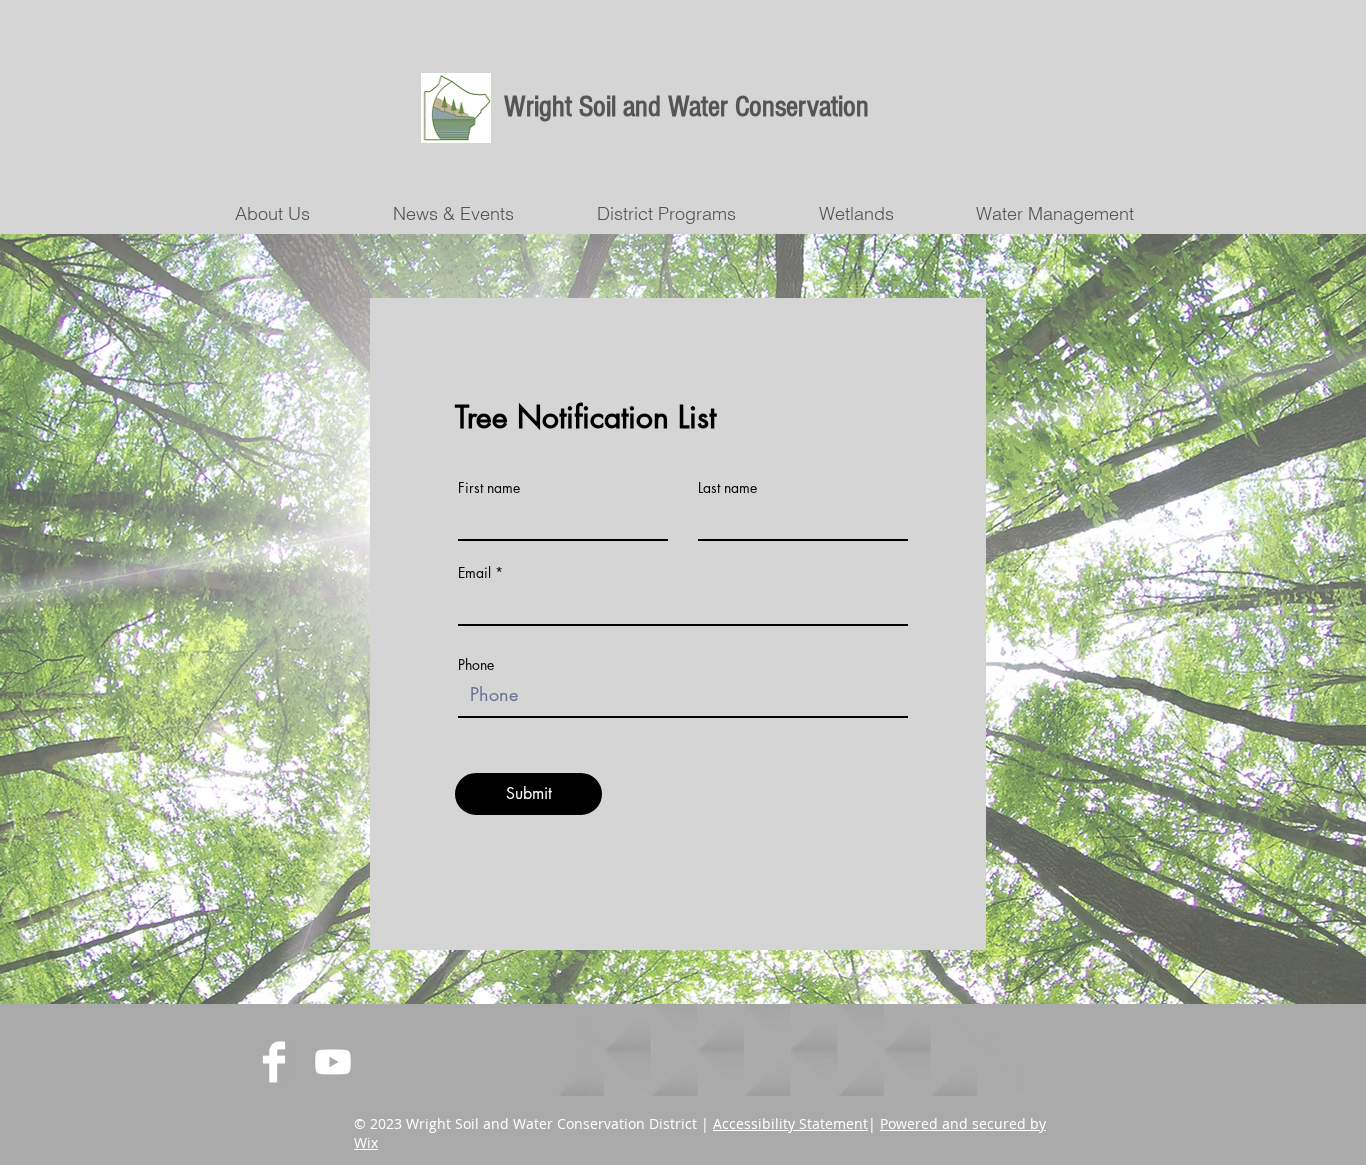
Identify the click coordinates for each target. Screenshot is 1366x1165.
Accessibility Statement (790, 1123)
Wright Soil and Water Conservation (686, 107)
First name (489, 488)
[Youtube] (333, 1062)
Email (474, 573)
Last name (727, 488)
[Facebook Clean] (274, 1062)
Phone (476, 665)
